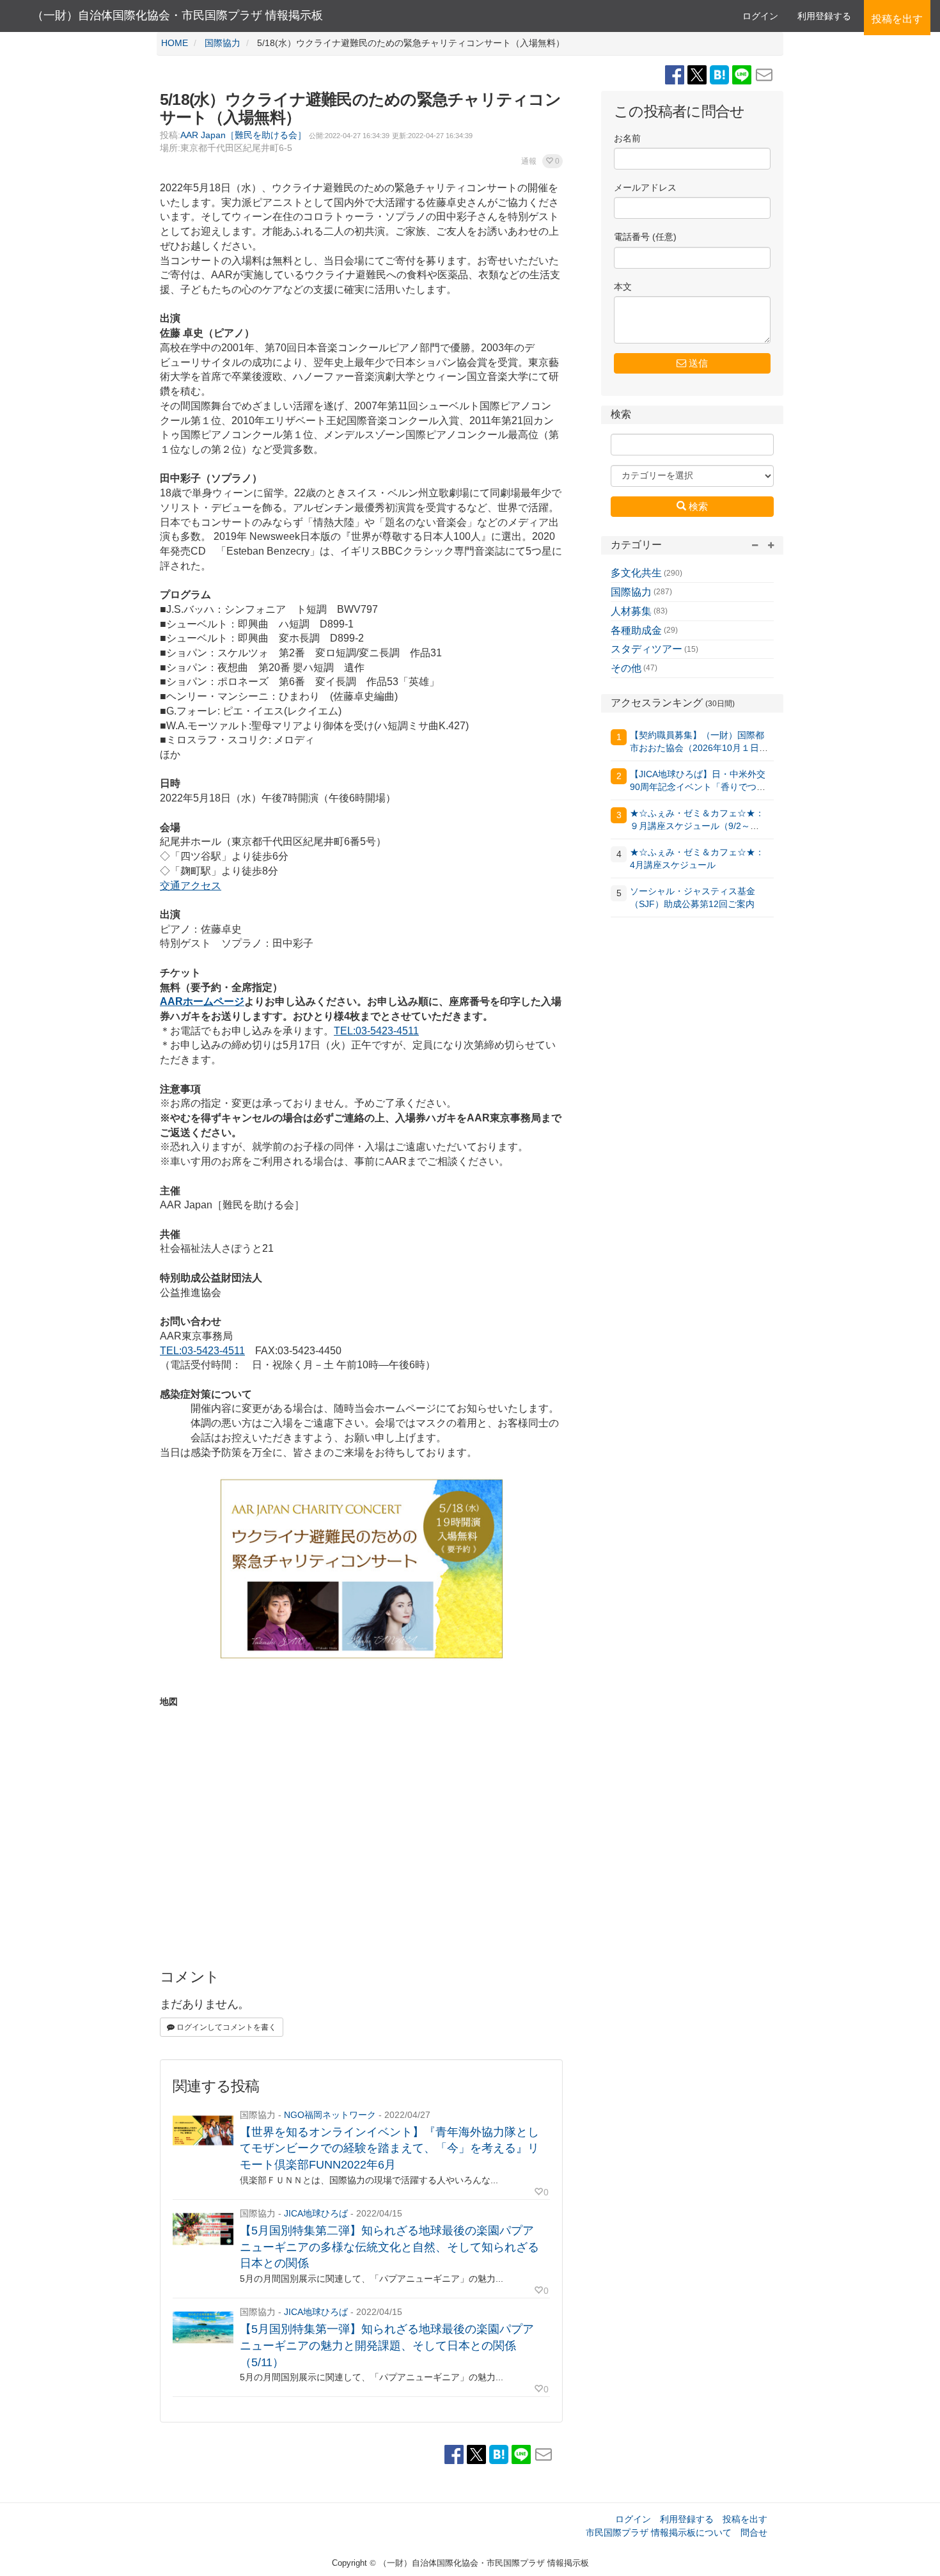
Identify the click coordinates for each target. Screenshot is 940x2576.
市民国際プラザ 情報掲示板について (659, 2533)
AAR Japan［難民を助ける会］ (243, 135)
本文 (623, 287)
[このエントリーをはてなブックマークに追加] (721, 74)
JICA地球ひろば (316, 2213)
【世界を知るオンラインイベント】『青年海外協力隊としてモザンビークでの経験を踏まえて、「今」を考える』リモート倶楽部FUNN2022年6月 (389, 2148)
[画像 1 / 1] (361, 1575)
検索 (697, 506)
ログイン (760, 16)
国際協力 (631, 592)
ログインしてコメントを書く (225, 2027)
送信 (697, 363)
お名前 (627, 138)
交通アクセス (191, 886)
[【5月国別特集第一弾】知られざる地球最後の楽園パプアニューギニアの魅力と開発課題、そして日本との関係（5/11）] (203, 2327)
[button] (552, 161)
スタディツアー (646, 649)
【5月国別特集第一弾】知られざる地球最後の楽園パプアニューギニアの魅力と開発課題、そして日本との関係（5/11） (387, 2345)
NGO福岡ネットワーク (330, 2115)
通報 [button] (529, 161)
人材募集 (631, 611)
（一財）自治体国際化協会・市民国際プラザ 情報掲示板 (177, 15)
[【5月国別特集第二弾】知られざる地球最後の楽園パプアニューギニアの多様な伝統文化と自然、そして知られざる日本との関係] (203, 2229)
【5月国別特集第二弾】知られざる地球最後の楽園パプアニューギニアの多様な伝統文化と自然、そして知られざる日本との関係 (389, 2247)
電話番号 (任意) (645, 237)
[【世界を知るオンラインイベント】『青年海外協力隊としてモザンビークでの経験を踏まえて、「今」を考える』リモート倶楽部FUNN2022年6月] (203, 2130)
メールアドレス (645, 188)
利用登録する (687, 2519)
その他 (626, 668)
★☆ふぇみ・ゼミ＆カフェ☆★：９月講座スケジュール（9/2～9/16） (697, 826)
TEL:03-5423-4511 (376, 1031)
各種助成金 (636, 630)
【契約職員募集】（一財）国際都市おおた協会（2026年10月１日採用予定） (699, 748)
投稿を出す (745, 2519)
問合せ (754, 2533)
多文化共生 (636, 573)
